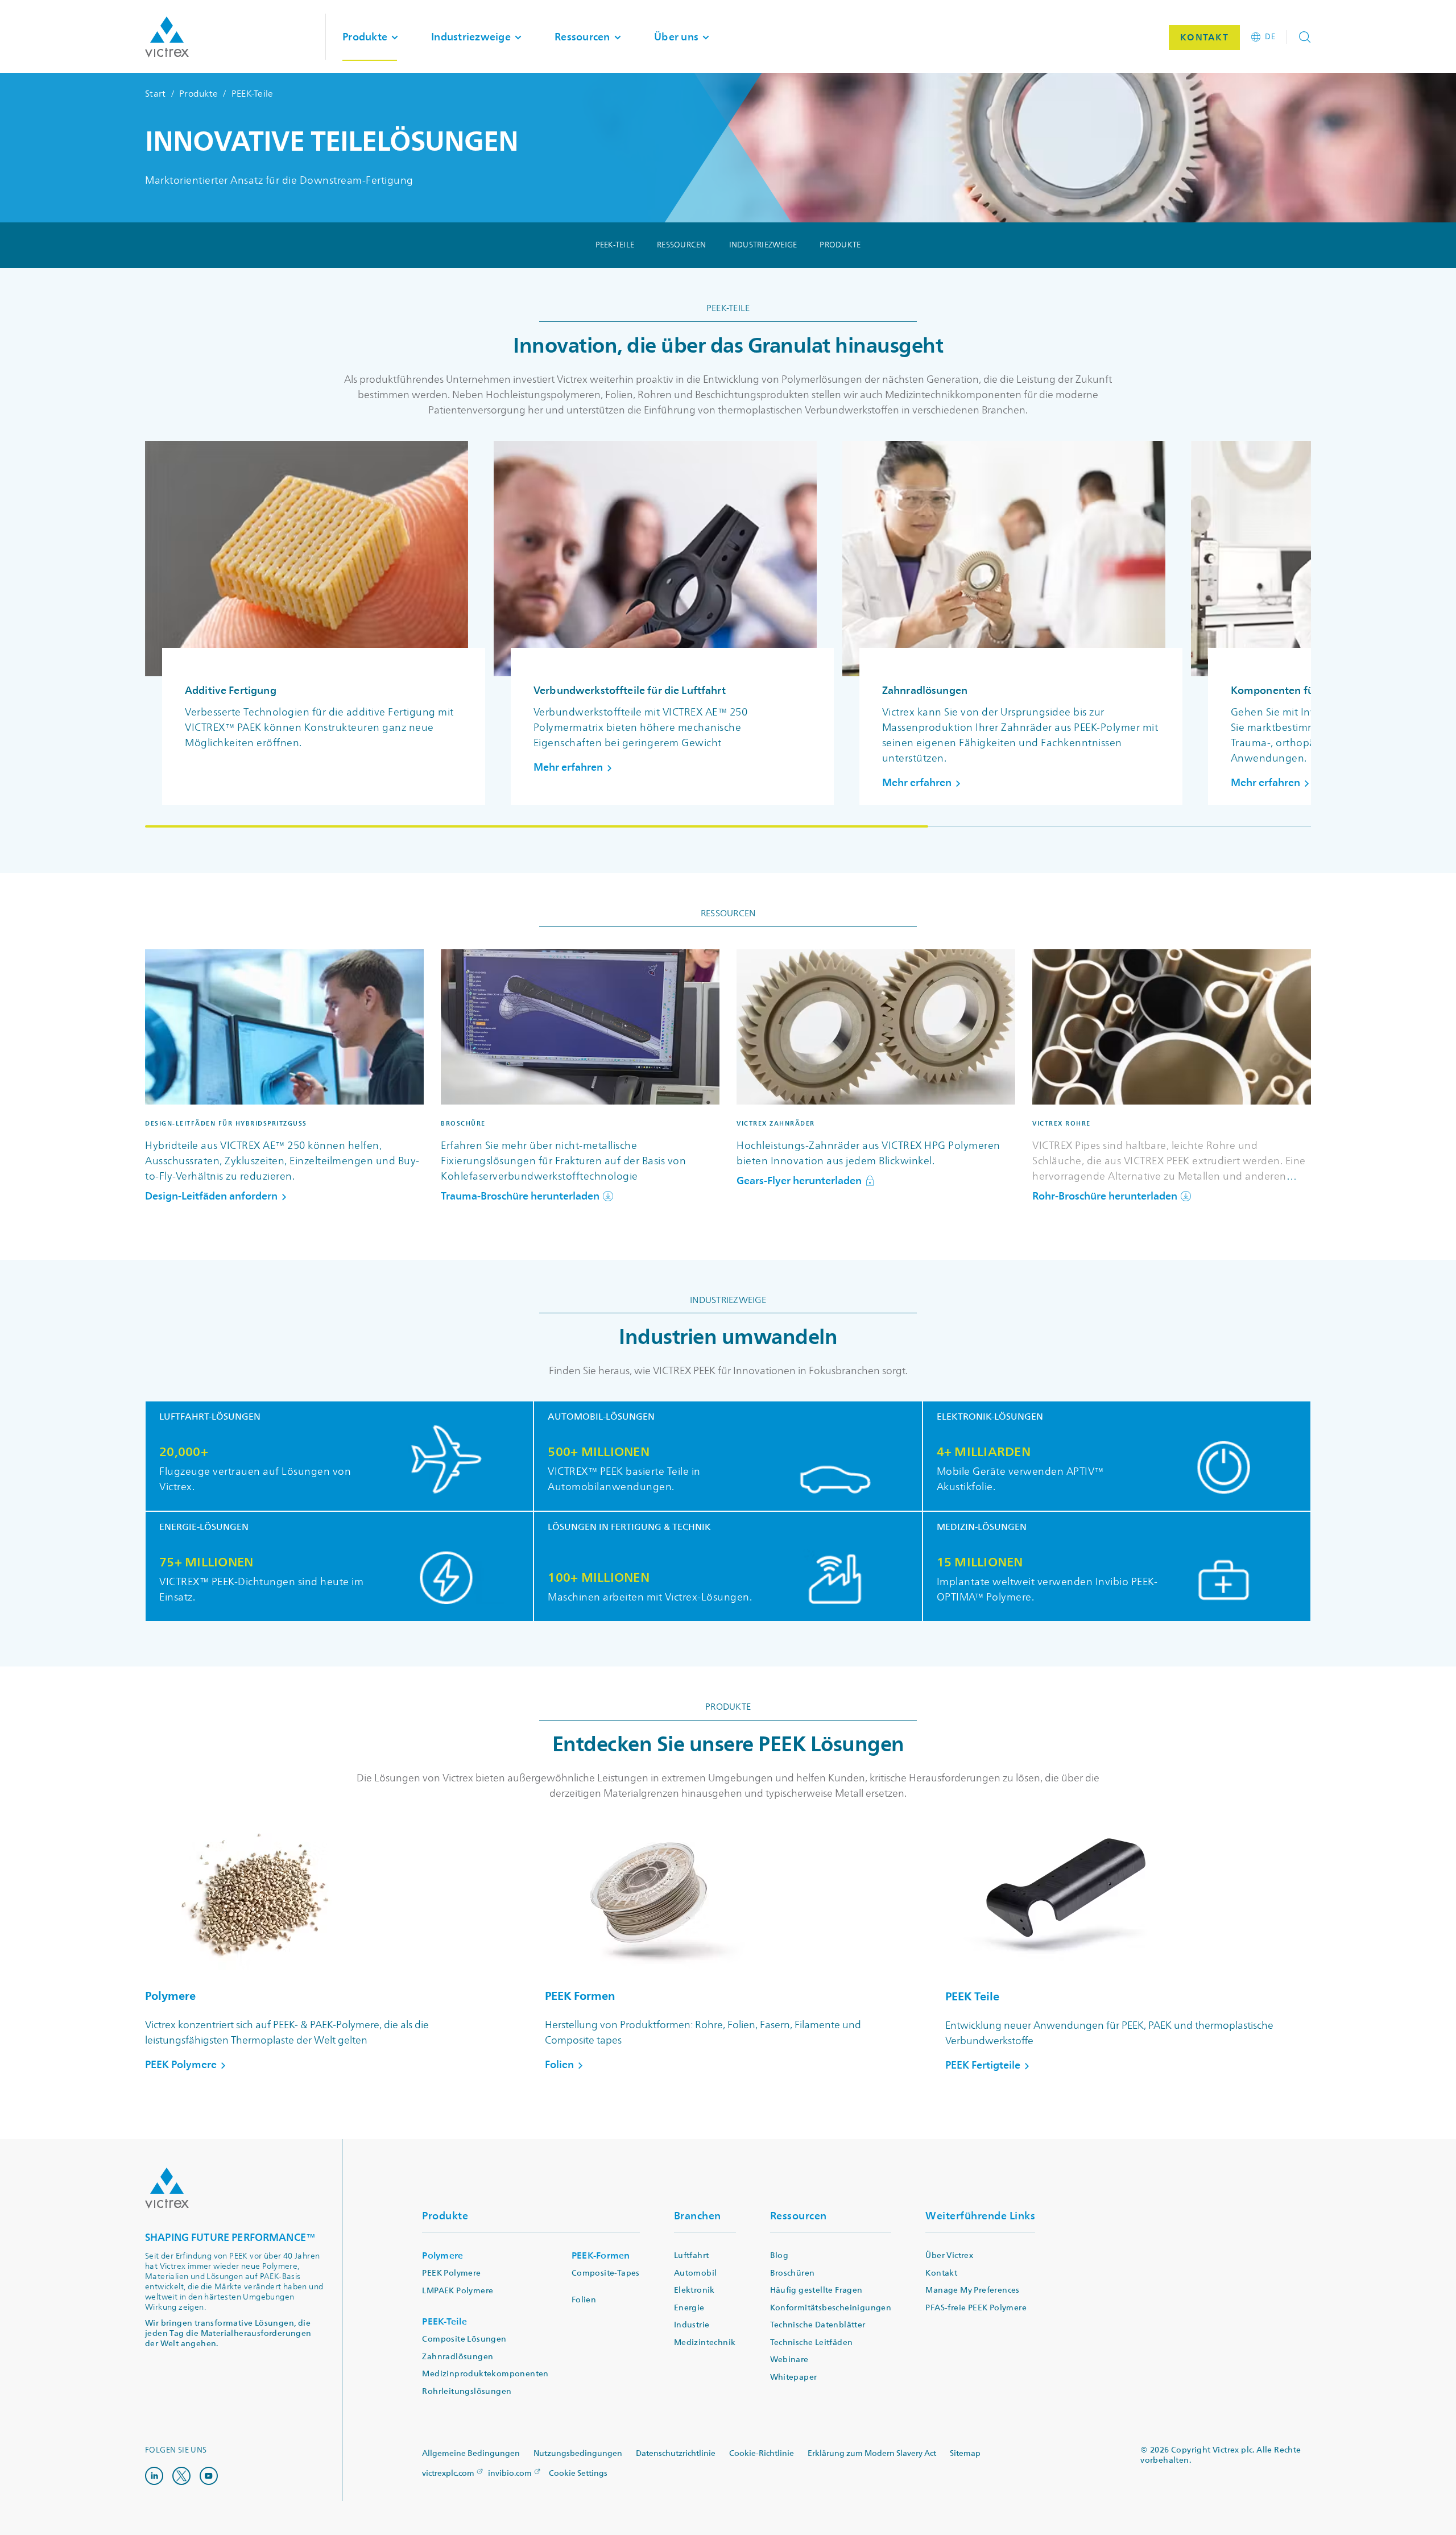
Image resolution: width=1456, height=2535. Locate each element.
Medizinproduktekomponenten (485, 2374)
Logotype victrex (167, 37)
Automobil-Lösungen (601, 1417)
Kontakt (941, 2273)
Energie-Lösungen (204, 1527)
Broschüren (793, 2273)
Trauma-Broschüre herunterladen (520, 1196)
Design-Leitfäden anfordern (211, 1196)
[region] (728, 634)
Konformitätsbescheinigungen (831, 2308)
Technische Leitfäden (812, 2342)
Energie (689, 2308)
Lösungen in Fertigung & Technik (629, 1527)
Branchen (698, 2216)
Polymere (442, 2255)
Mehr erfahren (568, 768)
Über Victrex (949, 2255)
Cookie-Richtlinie (762, 2453)
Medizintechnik (705, 2342)
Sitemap (965, 2453)
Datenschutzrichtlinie (676, 2453)
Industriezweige (763, 245)
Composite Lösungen (464, 2339)
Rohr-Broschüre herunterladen (1105, 1196)
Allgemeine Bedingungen (471, 2453)
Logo (167, 2188)
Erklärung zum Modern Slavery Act (872, 2453)
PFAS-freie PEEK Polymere (976, 2308)
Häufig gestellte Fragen (816, 2290)
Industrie (692, 2325)
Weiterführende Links (980, 2216)
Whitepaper (794, 2377)
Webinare (789, 2360)
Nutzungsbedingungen (578, 2453)
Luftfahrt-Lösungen (210, 1417)
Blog (779, 2255)
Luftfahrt (692, 2255)
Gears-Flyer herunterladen (799, 1181)
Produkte (198, 94)
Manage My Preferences (972, 2290)
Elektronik (694, 2290)
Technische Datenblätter (818, 2325)
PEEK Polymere (451, 2273)
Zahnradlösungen (458, 2357)
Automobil (696, 2273)
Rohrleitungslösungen (467, 2391)
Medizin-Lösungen (982, 1527)
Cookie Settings (578, 2474)
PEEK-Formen (601, 2255)
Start (155, 94)
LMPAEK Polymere (458, 2291)
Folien (584, 2300)
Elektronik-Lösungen (990, 1417)
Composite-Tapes (606, 2273)
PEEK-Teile (615, 245)
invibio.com (510, 2473)
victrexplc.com (448, 2473)
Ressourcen (682, 245)
